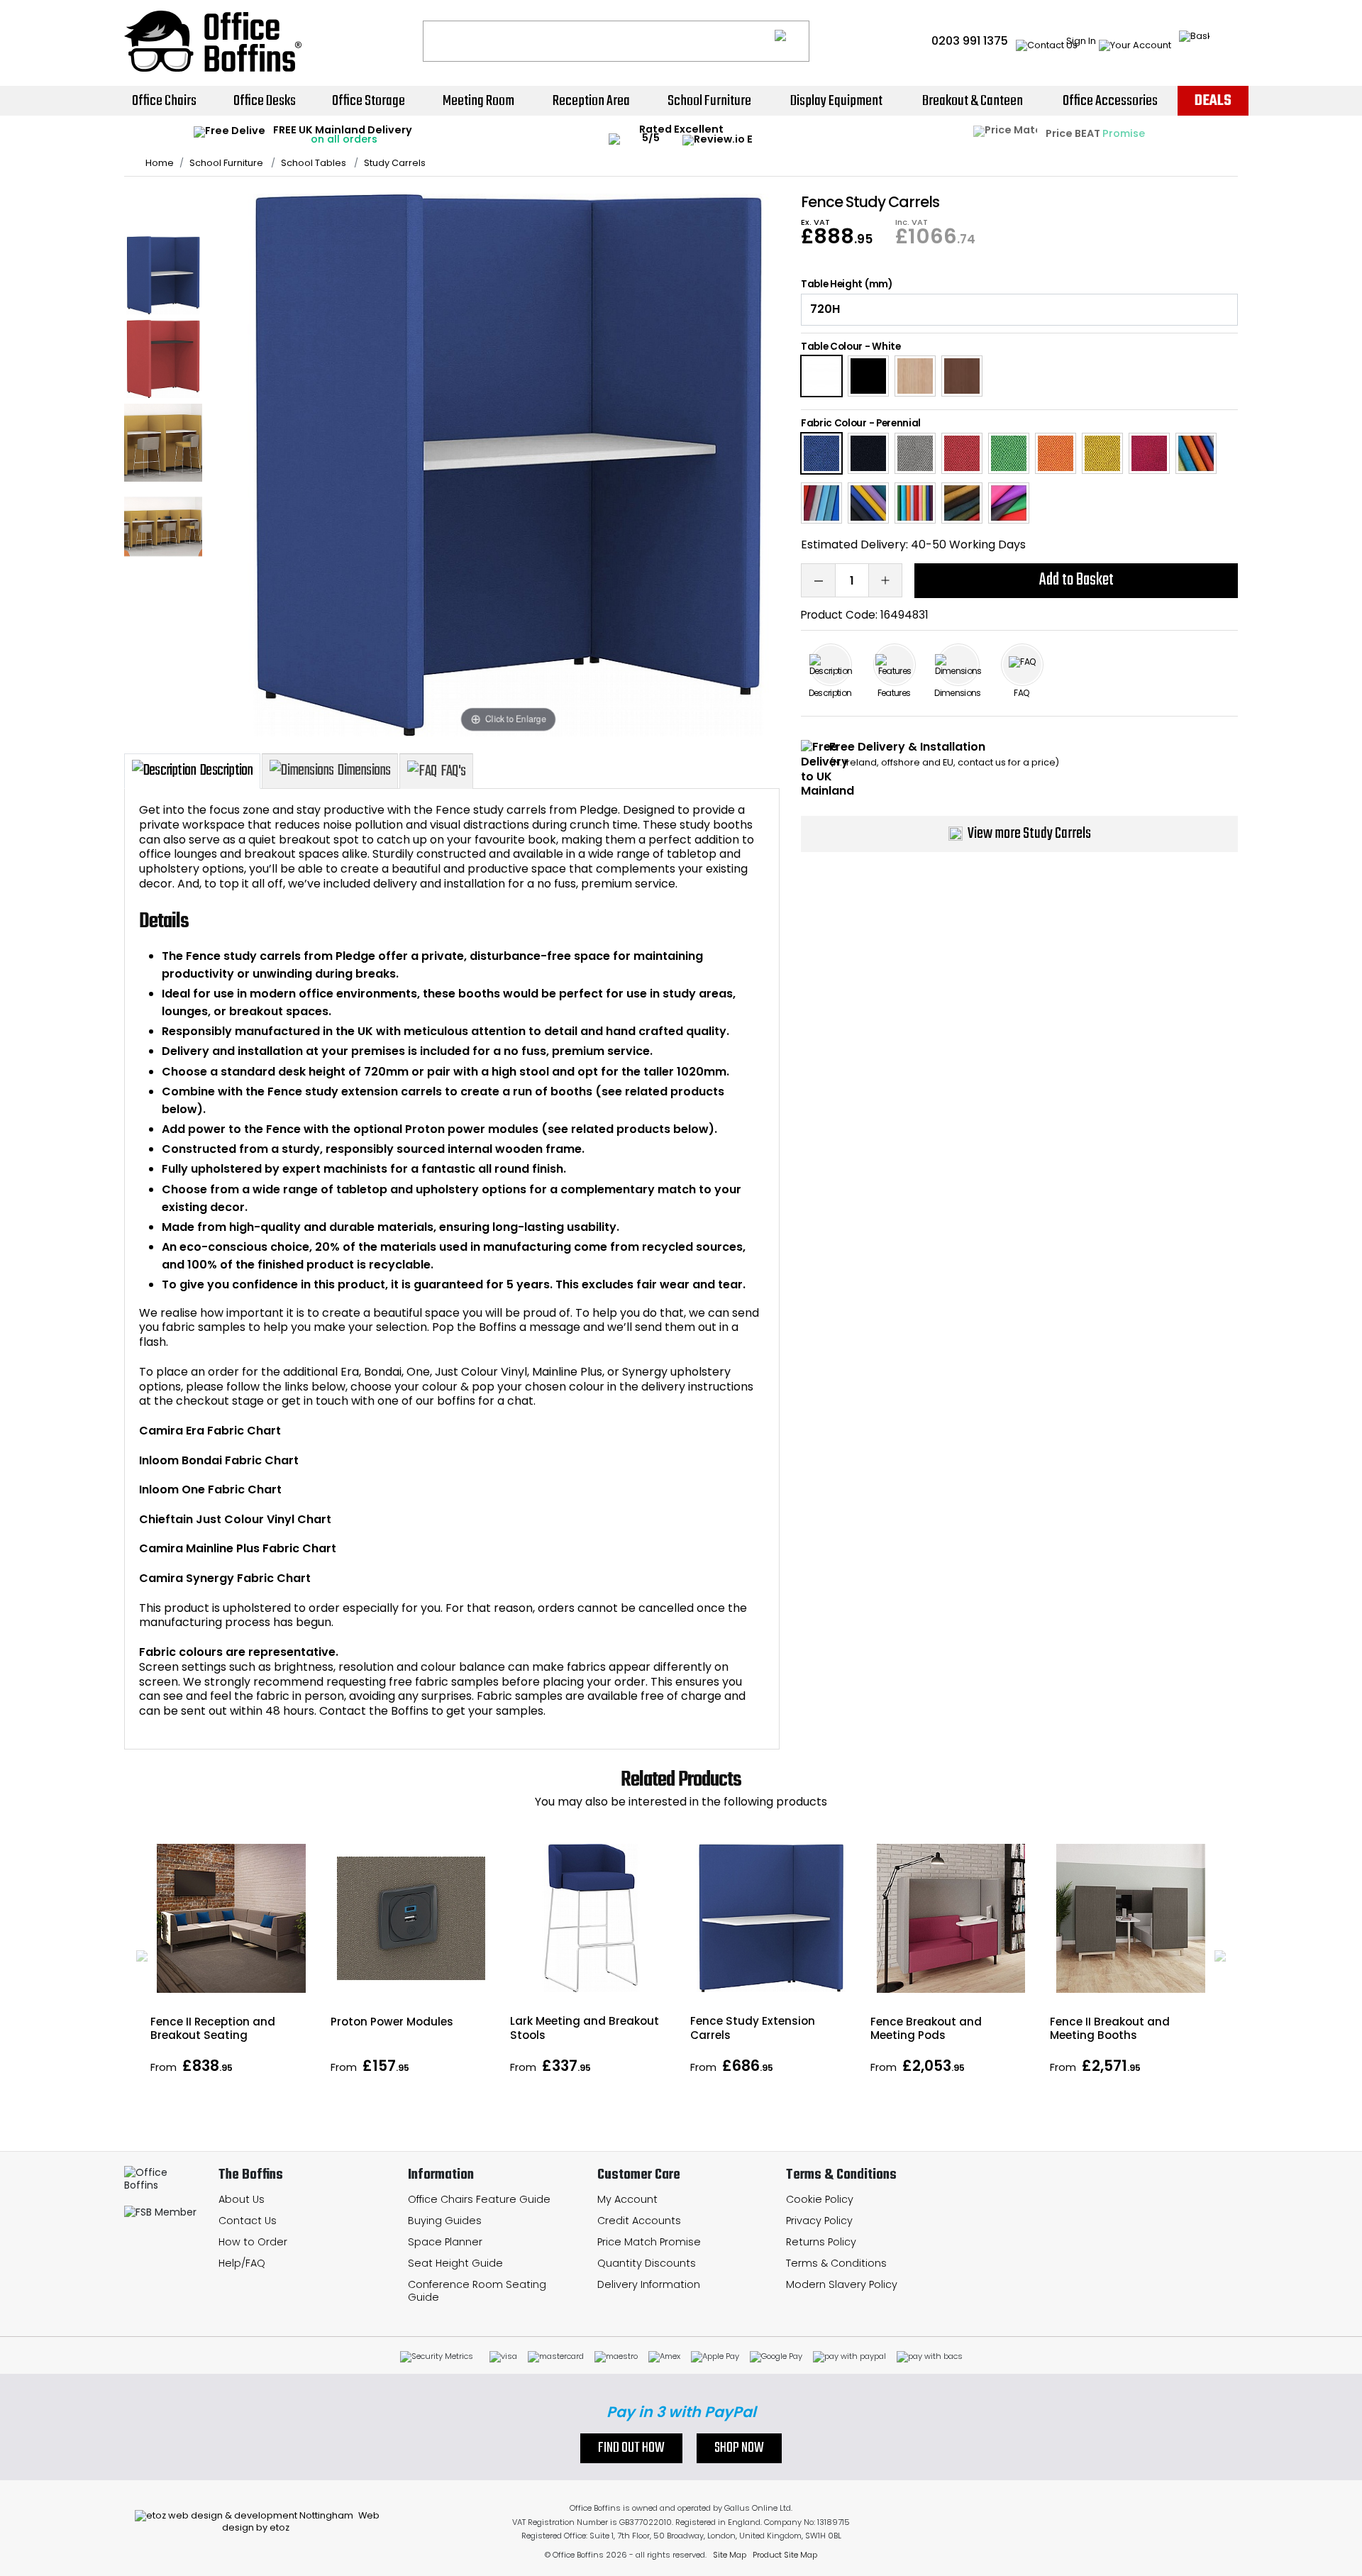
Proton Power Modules (392, 2022)
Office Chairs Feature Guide (479, 2199)
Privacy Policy (819, 2221)
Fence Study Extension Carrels (753, 2028)
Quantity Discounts (647, 2263)
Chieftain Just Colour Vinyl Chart (235, 1519)
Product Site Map (785, 2555)
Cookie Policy (820, 2199)
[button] (142, 1956)
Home (160, 163)
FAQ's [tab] (453, 771)
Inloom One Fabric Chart (210, 1489)
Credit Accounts (639, 2221)
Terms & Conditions (836, 2263)
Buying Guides (445, 2221)
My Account (627, 2199)
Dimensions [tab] (364, 770)
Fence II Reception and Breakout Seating (213, 2028)
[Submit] (792, 41)
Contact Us (248, 2221)
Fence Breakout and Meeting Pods (926, 2028)
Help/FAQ (242, 2263)
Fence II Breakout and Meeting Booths (1110, 2028)
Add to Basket (1076, 580)
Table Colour (832, 347)
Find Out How (631, 2448)
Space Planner (445, 2242)
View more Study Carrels (1029, 834)
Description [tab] (226, 770)
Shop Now (739, 2448)
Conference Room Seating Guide (477, 2291)
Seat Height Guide (455, 2263)
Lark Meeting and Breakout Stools (585, 2028)
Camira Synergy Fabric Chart (225, 1578)
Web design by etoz (301, 2521)
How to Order (253, 2242)
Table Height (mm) (847, 284)
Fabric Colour (834, 423)
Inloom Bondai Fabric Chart (219, 1460)
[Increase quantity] (885, 580)
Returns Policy (821, 2242)
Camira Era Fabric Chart (210, 1431)
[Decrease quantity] (818, 580)
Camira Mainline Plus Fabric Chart (238, 1548)
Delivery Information (649, 2284)
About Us (242, 2199)
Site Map (730, 2555)
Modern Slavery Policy (842, 2284)
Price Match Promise (649, 2242)
